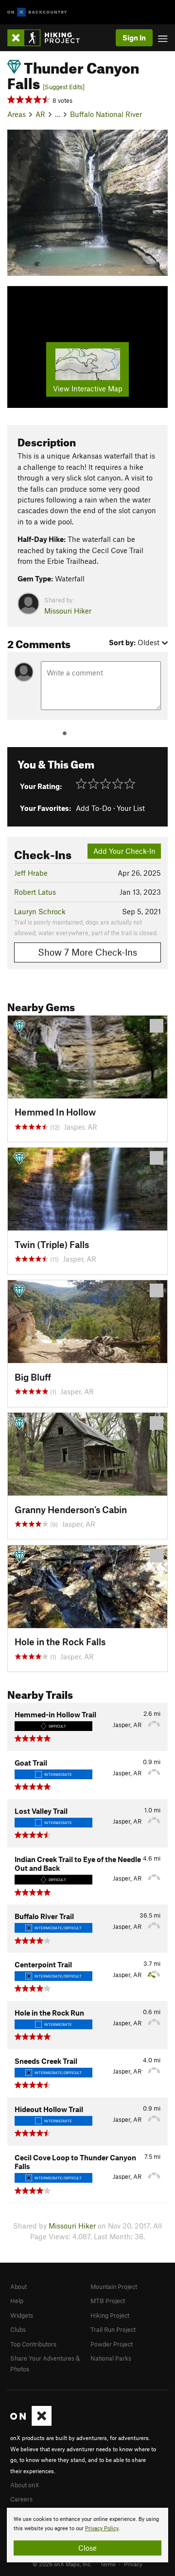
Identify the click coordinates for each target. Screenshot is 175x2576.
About (18, 2287)
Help (17, 2301)
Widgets (22, 2315)
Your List (131, 808)
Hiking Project (110, 2315)
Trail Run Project (113, 2329)
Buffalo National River (106, 114)
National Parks (111, 2358)
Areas (17, 114)
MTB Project (108, 2301)
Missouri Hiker (68, 611)
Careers (21, 2499)
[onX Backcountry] (37, 12)
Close (87, 2548)
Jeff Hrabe (31, 873)
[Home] (48, 38)
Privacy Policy (102, 2528)
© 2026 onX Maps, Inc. (62, 2564)
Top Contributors (33, 2344)
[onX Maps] (31, 2423)
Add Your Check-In (124, 851)
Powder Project (112, 2344)
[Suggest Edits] (64, 87)
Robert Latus (35, 892)
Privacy (133, 2564)
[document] (87, 2535)
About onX (25, 2485)
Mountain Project (114, 2287)
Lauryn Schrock (40, 911)
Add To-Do (94, 808)
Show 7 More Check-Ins (87, 952)
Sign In (134, 38)
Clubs (18, 2329)
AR (40, 114)
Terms (108, 2564)
